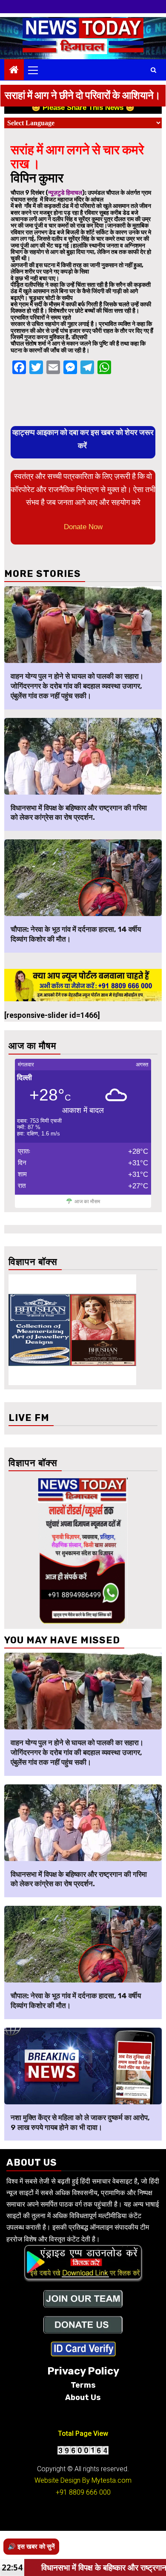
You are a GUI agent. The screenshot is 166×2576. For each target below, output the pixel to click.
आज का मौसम (87, 1202)
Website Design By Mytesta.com (83, 2480)
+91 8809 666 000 (83, 2492)
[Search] (153, 70)
